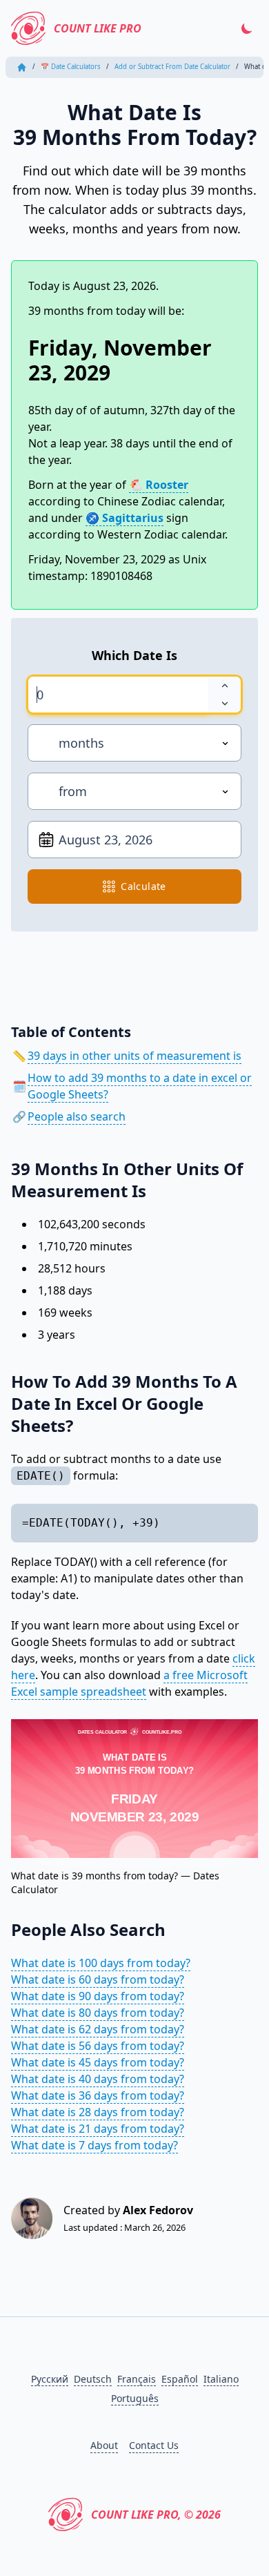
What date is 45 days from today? (98, 2062)
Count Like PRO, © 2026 (156, 2515)
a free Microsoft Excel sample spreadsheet (129, 1683)
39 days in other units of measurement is (134, 1056)
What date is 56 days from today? (98, 2046)
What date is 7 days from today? (94, 2145)
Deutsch (93, 2379)
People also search (77, 1116)
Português (135, 2398)
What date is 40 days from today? (98, 2079)
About (104, 2445)
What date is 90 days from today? (98, 1996)
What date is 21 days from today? (98, 2129)
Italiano (221, 2379)
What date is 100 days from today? (101, 1963)
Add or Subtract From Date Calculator (172, 67)
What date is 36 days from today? (98, 2095)
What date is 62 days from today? (98, 2029)
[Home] (22, 67)
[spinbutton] (118, 695)
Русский (50, 2379)
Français (137, 2379)
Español (180, 2379)
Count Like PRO (98, 28)
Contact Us (154, 2445)
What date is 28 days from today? (98, 2112)
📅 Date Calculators (71, 67)
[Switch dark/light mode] (247, 28)
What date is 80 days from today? (98, 2013)
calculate (143, 886)
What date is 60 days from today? (98, 1979)
